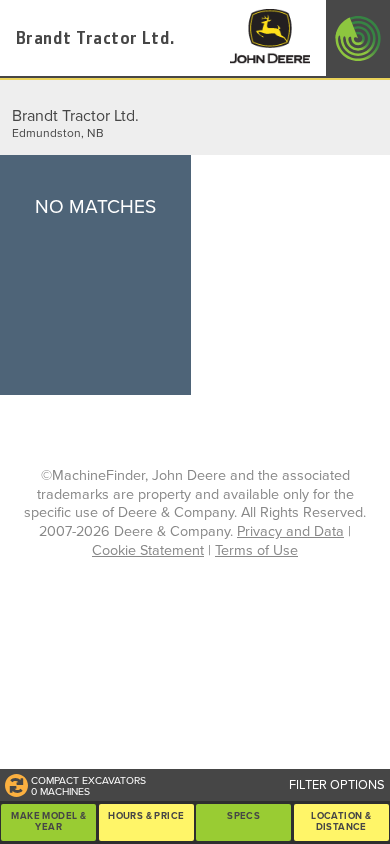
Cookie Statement (148, 550)
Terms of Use (256, 550)
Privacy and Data (290, 531)
